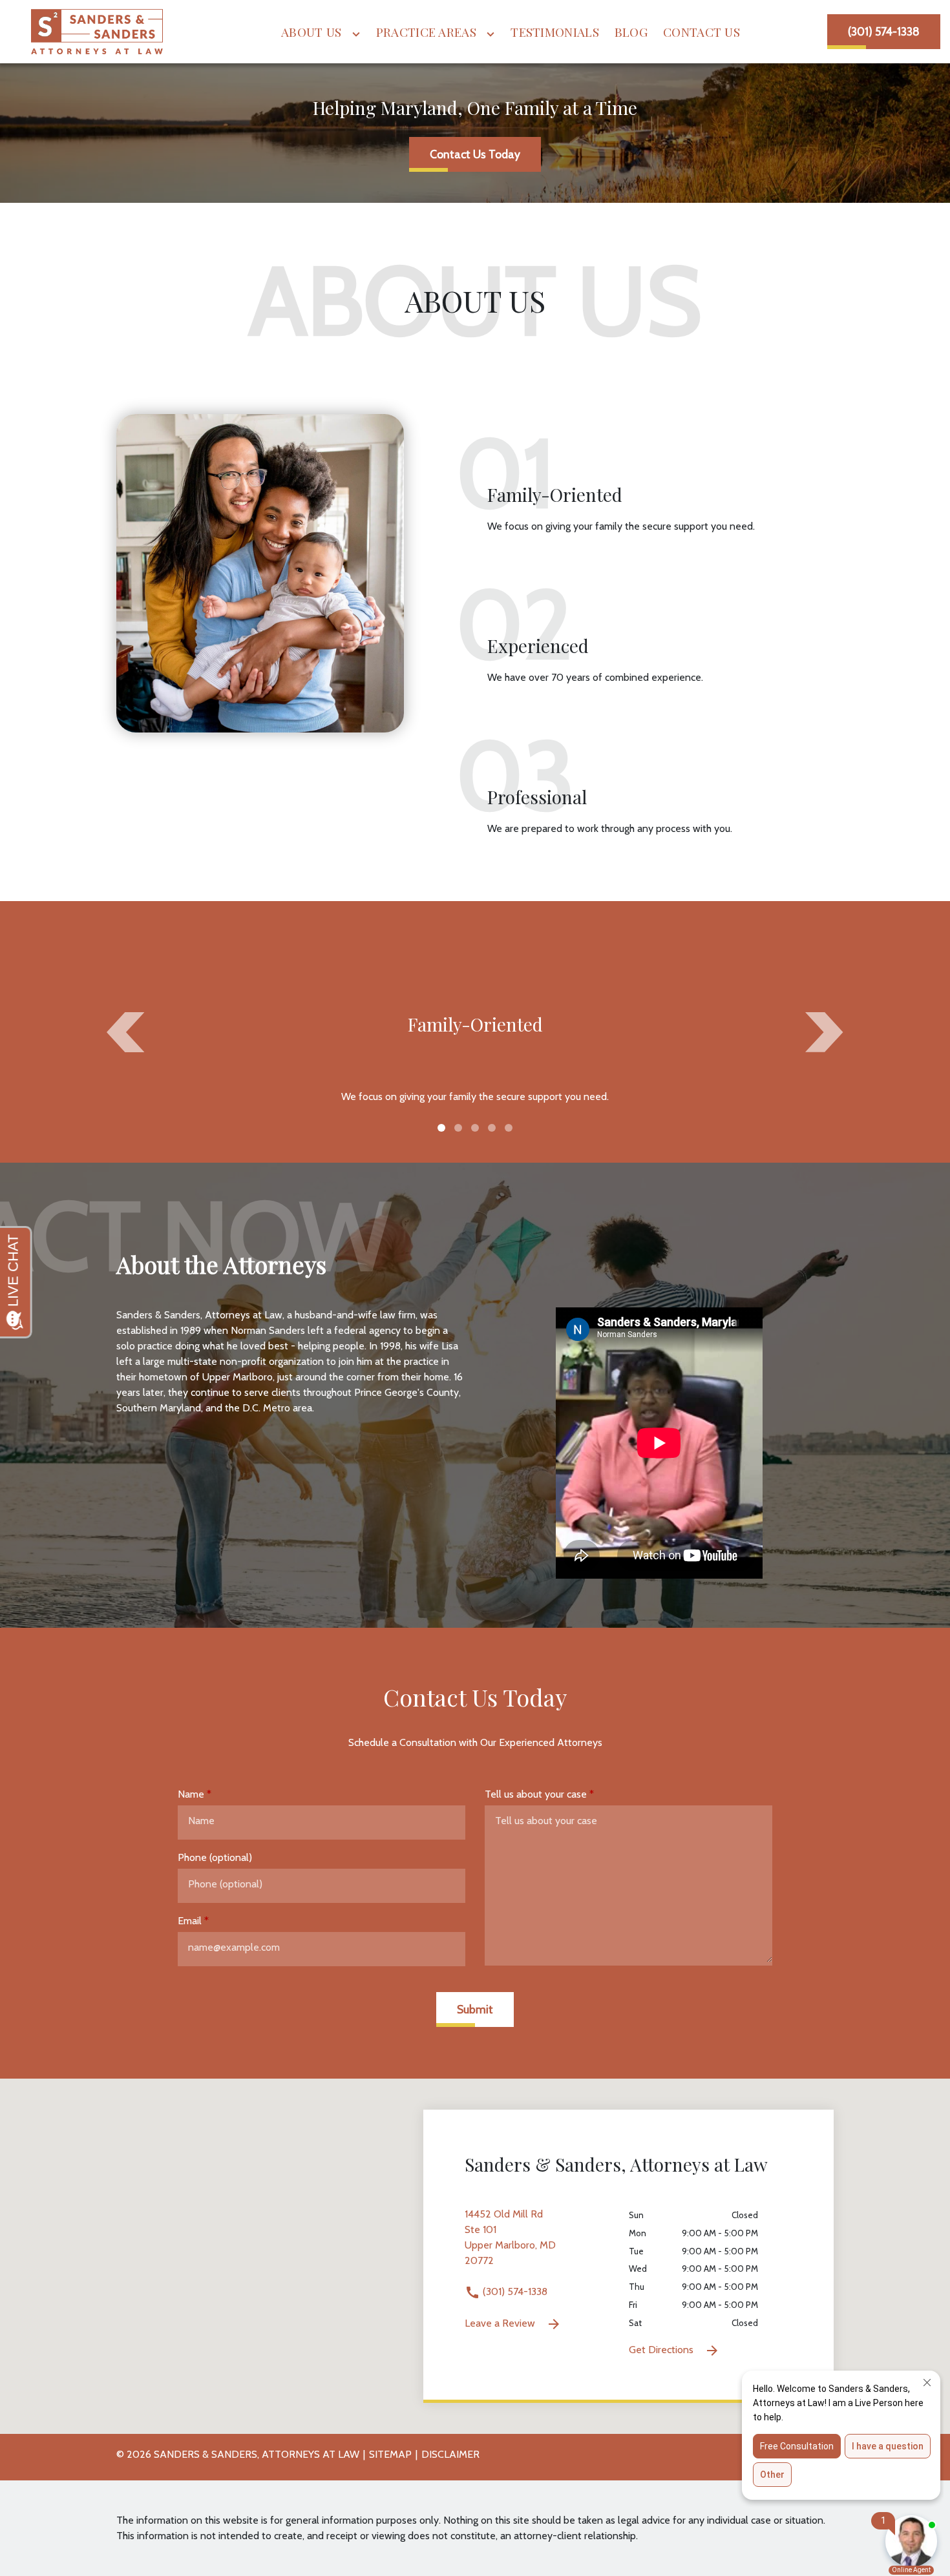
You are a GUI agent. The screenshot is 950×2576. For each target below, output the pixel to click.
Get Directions (662, 2350)
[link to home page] (97, 32)
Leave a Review (501, 2323)
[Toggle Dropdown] (356, 34)
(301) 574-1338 (514, 2291)
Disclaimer (450, 2454)
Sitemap (390, 2454)
